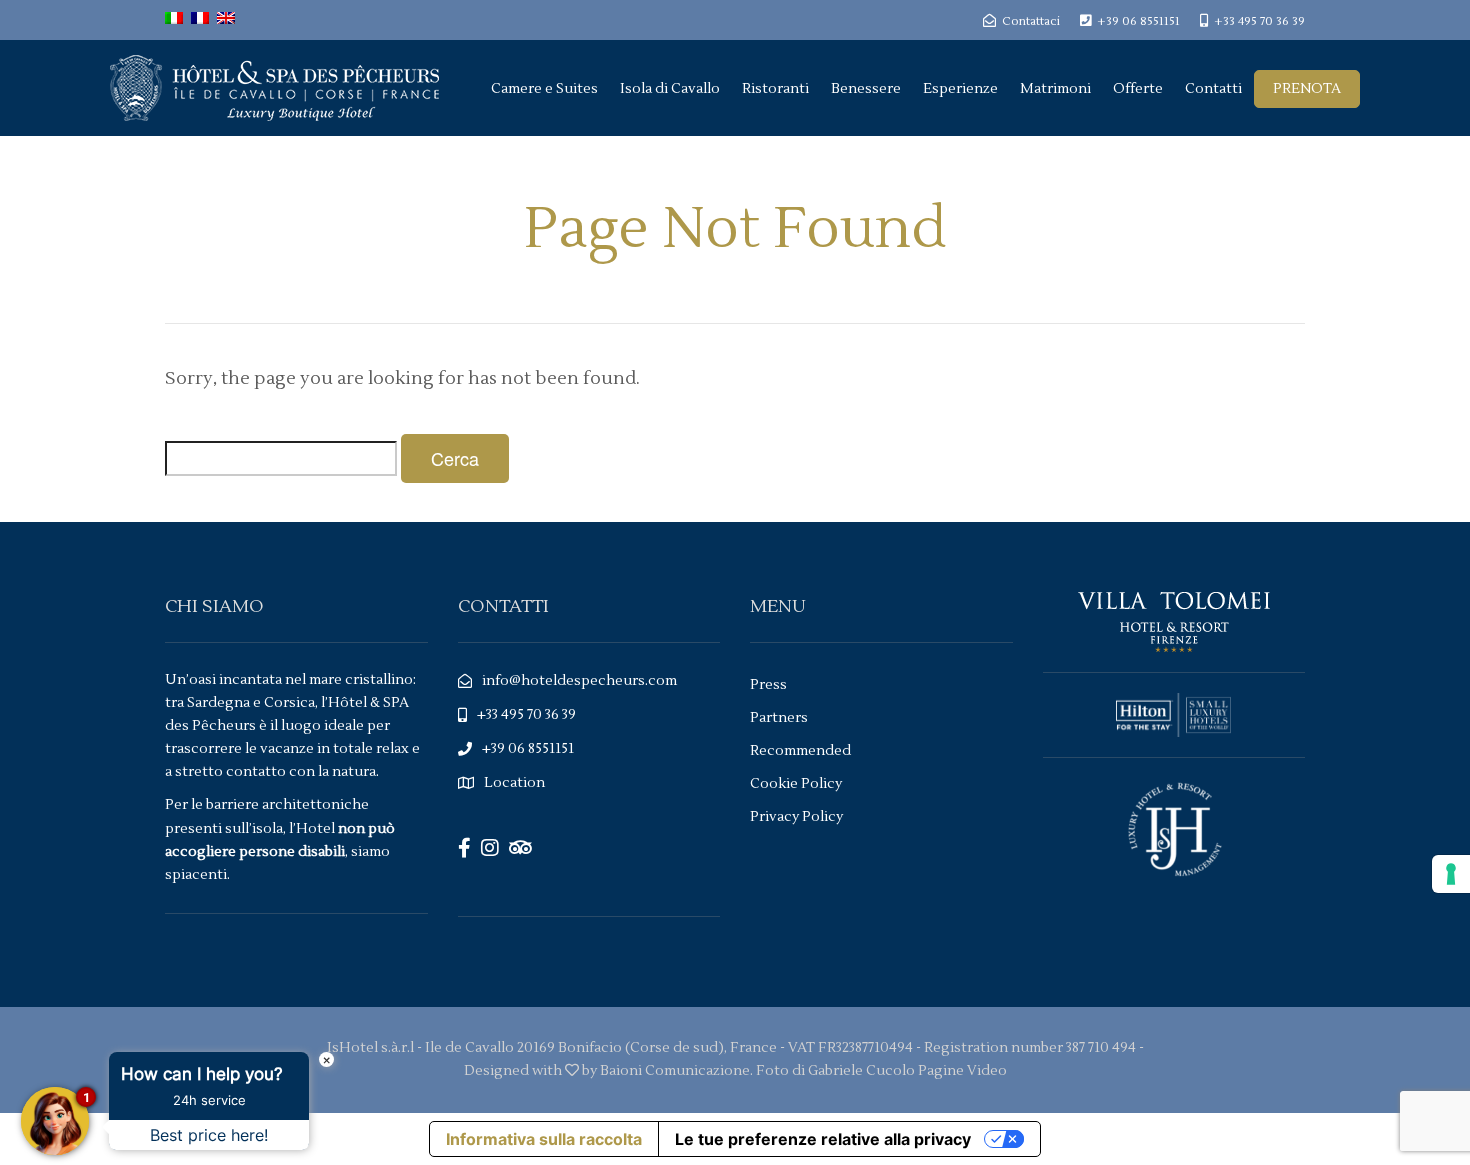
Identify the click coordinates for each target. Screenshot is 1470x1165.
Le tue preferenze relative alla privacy (823, 1139)
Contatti (1213, 89)
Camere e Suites (544, 89)
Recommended (800, 751)
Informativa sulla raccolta (544, 1139)
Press (768, 685)
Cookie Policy (796, 784)
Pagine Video (962, 1071)
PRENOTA (1307, 89)
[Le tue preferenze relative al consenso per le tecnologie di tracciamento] (1451, 874)
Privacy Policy (796, 817)
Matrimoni (1055, 89)
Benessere (866, 89)
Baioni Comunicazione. (676, 1071)
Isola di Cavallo (670, 89)
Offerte (1138, 89)
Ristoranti (775, 89)
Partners (779, 718)
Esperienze (960, 89)
